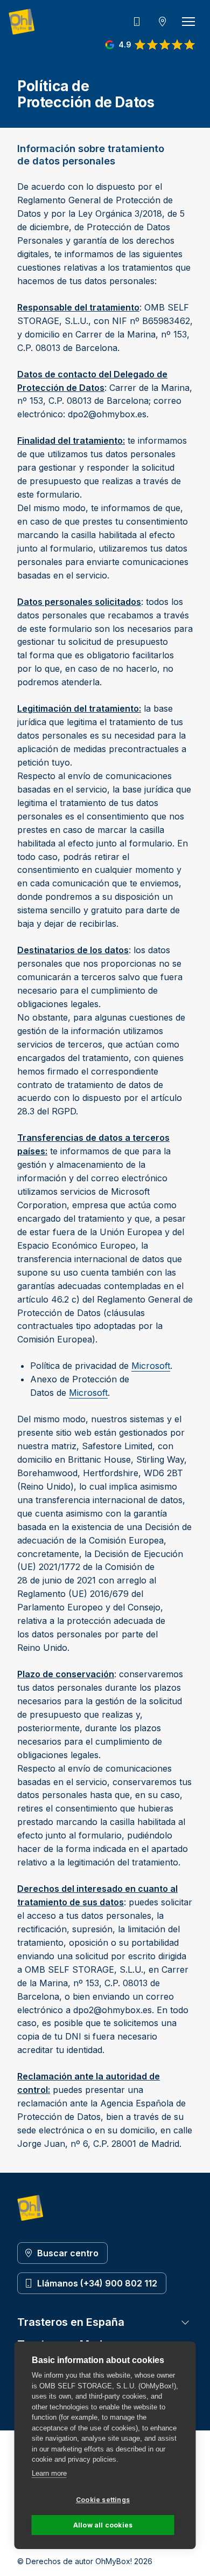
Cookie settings (103, 2500)
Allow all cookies (103, 2525)
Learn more (49, 2473)
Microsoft (151, 1366)
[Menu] (188, 22)
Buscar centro (68, 2253)
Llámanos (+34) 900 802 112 (97, 2283)
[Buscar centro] (163, 22)
